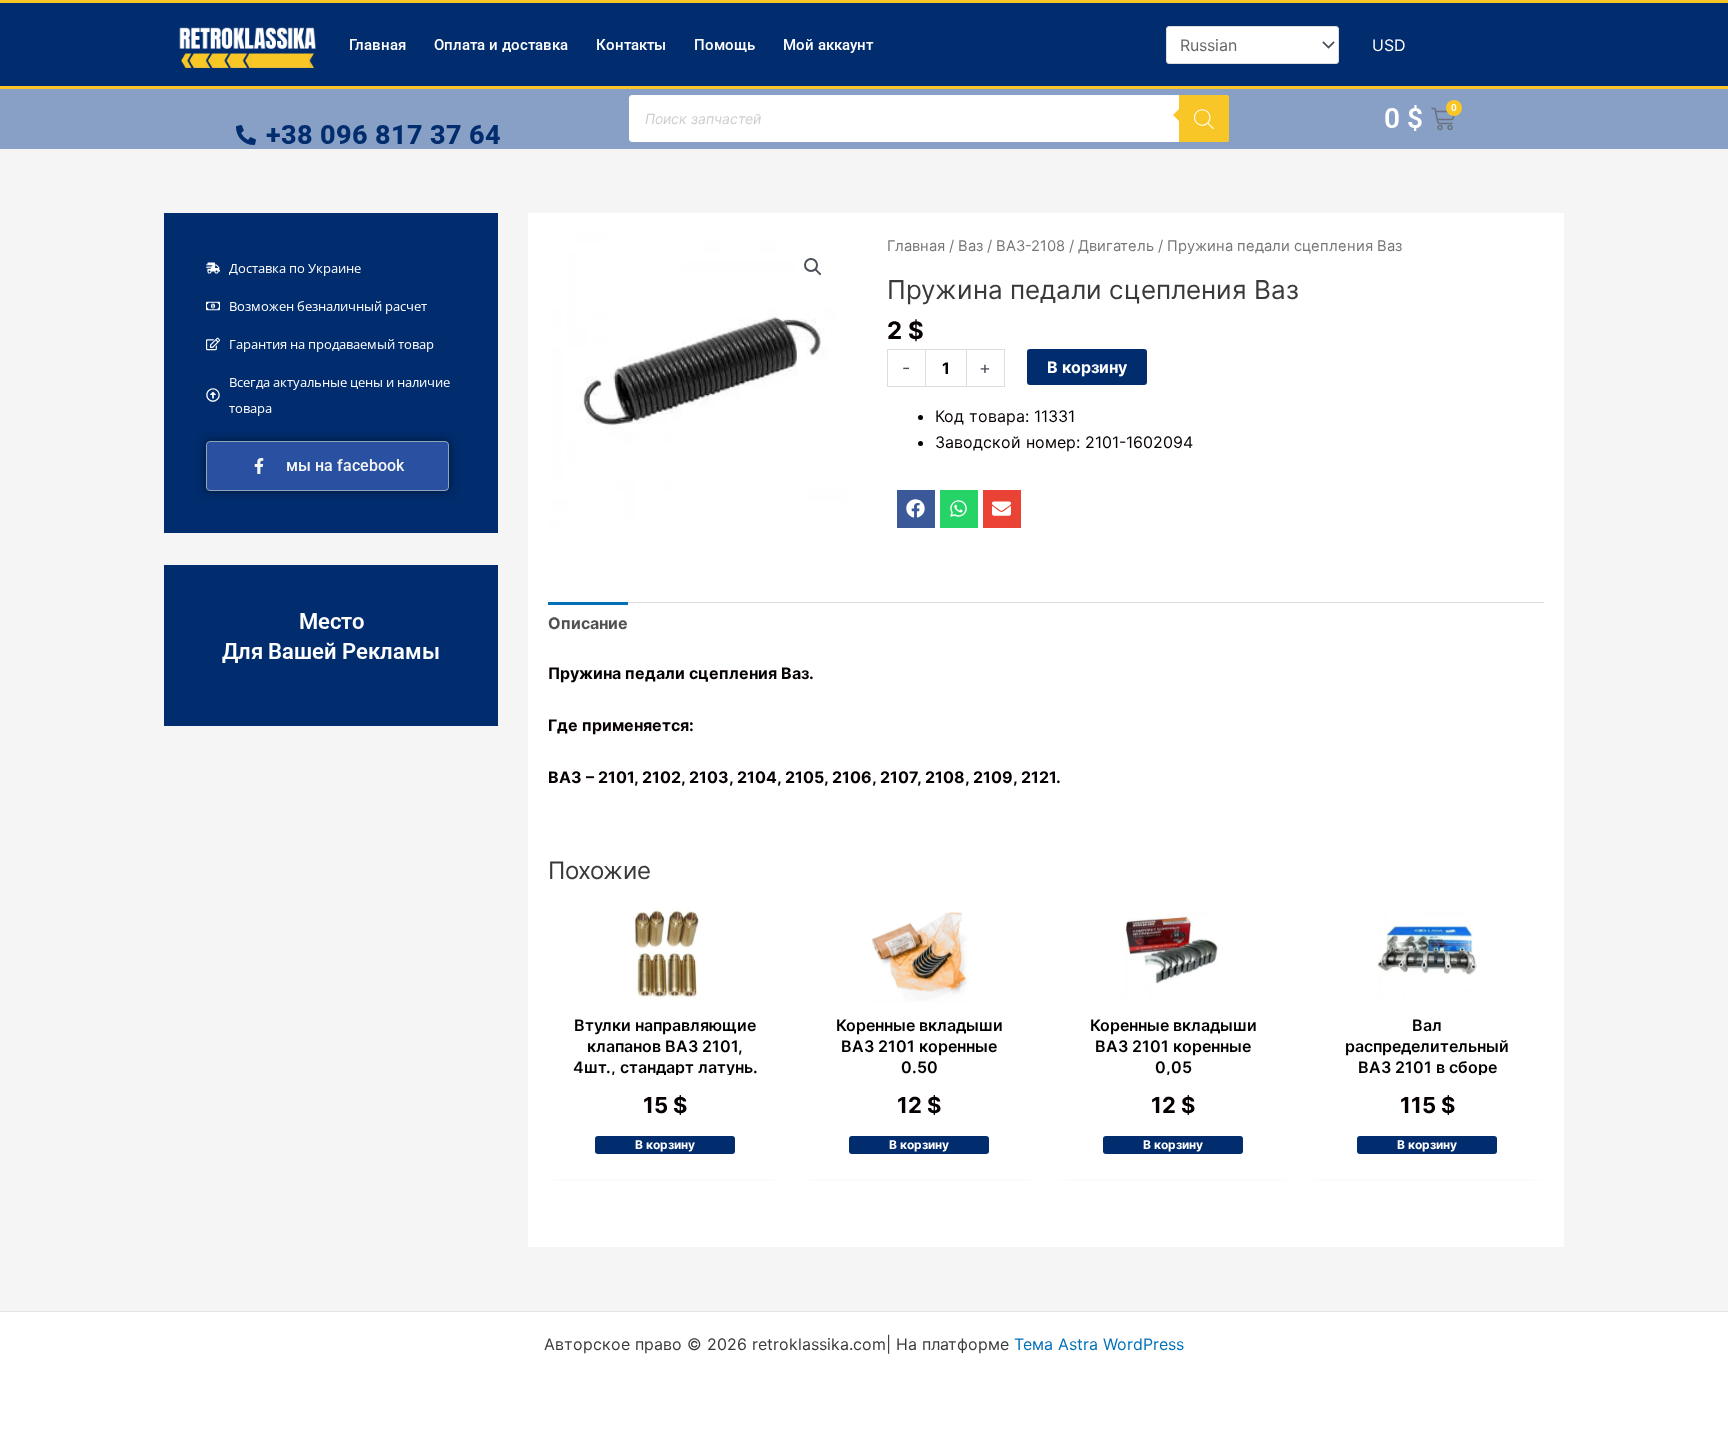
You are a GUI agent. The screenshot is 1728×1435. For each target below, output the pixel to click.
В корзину (1087, 367)
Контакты (631, 45)
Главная (377, 45)
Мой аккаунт (828, 45)
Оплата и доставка (501, 45)
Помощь (724, 45)
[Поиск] (1204, 118)
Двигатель (1116, 246)
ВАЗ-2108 (1030, 246)
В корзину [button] (665, 1144)
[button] (813, 267)
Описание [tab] (588, 623)
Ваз (970, 246)
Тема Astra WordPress (1099, 1344)
